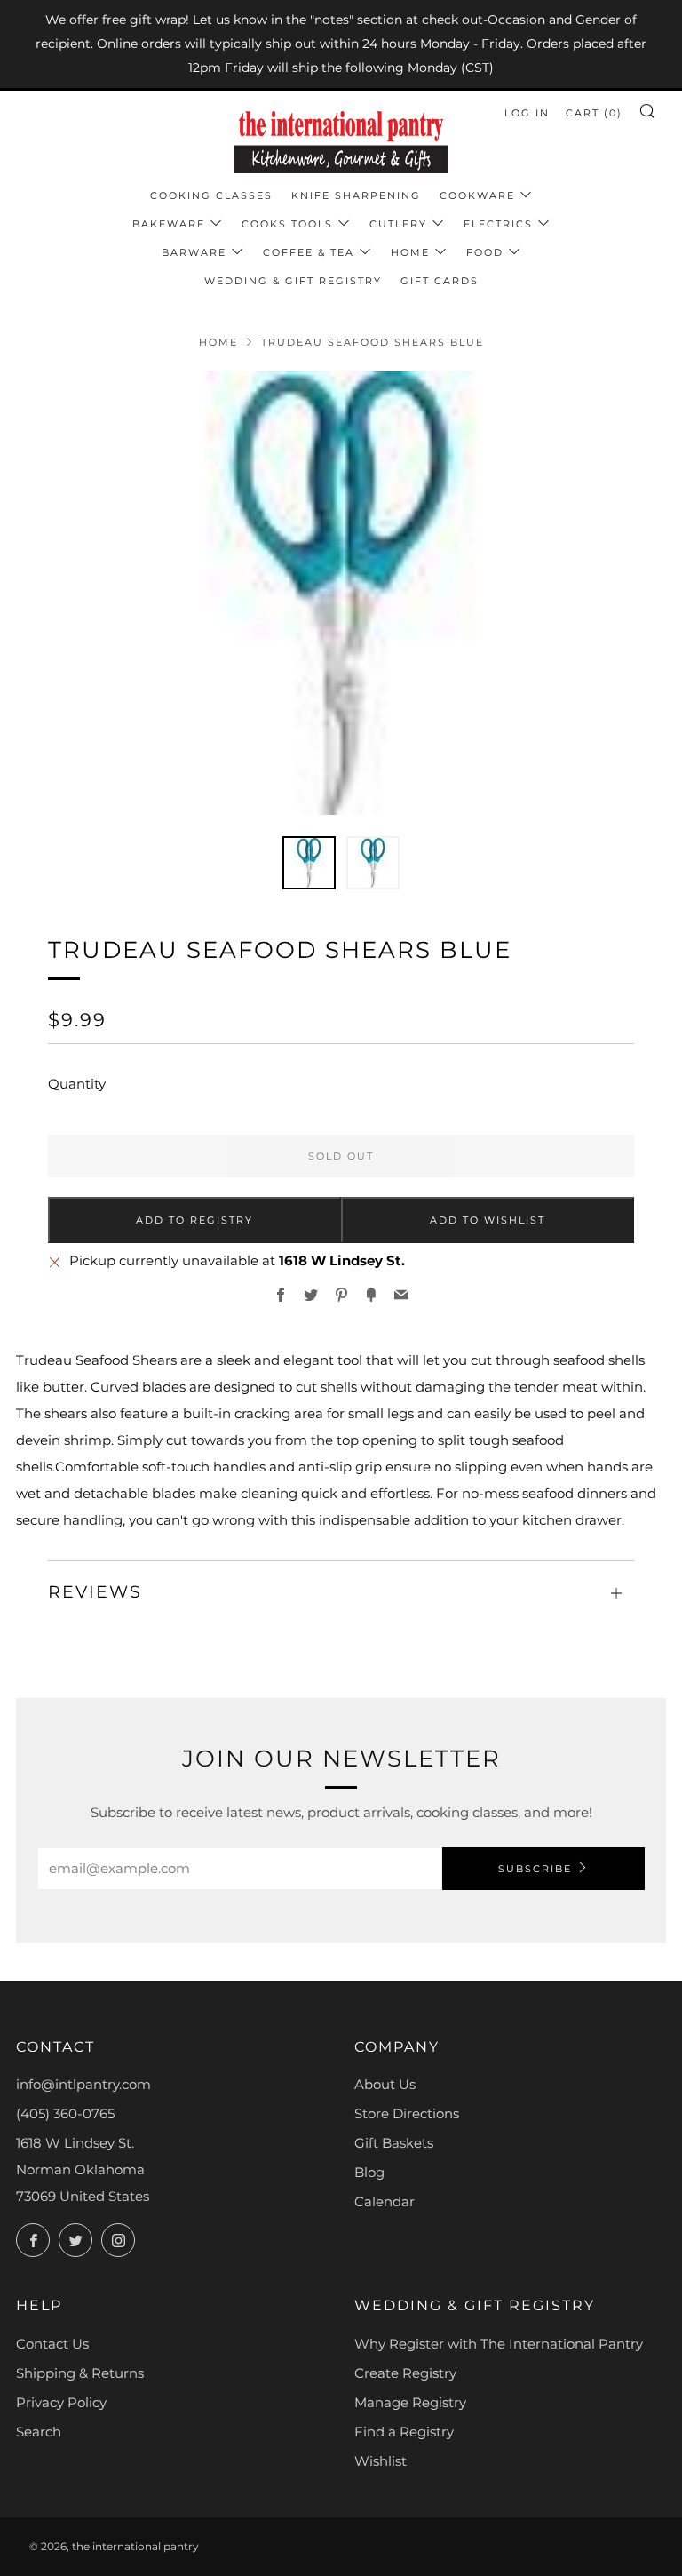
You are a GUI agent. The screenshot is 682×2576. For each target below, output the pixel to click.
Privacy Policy (61, 2402)
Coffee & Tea (309, 252)
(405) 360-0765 (65, 2113)
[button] (309, 863)
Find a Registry (404, 2432)
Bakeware (169, 224)
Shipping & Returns (80, 2373)
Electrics (498, 224)
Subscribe (535, 1869)
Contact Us (52, 2344)
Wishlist (381, 2461)
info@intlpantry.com (83, 2084)
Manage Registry (410, 2402)
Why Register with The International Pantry (499, 2344)
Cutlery (398, 224)
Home (410, 252)
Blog (369, 2172)
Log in (527, 113)
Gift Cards (440, 281)
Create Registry (405, 2373)
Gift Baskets (394, 2143)
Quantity (77, 1084)
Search (39, 2432)
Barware (194, 252)
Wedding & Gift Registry (293, 281)
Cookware (477, 195)
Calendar (385, 2201)
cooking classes (211, 195)
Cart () (594, 113)
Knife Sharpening (356, 195)
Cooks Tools (287, 224)
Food (485, 252)
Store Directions (407, 2113)
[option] (341, 593)
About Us (385, 2084)
